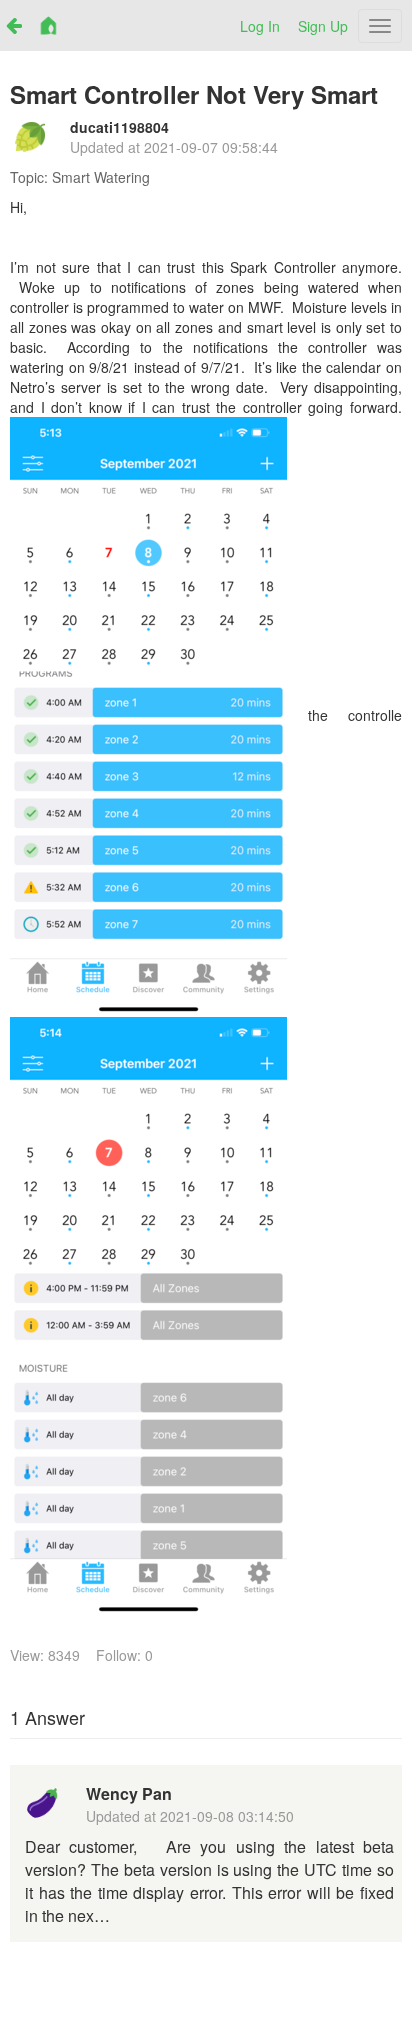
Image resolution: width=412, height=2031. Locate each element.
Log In (260, 26)
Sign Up (323, 26)
